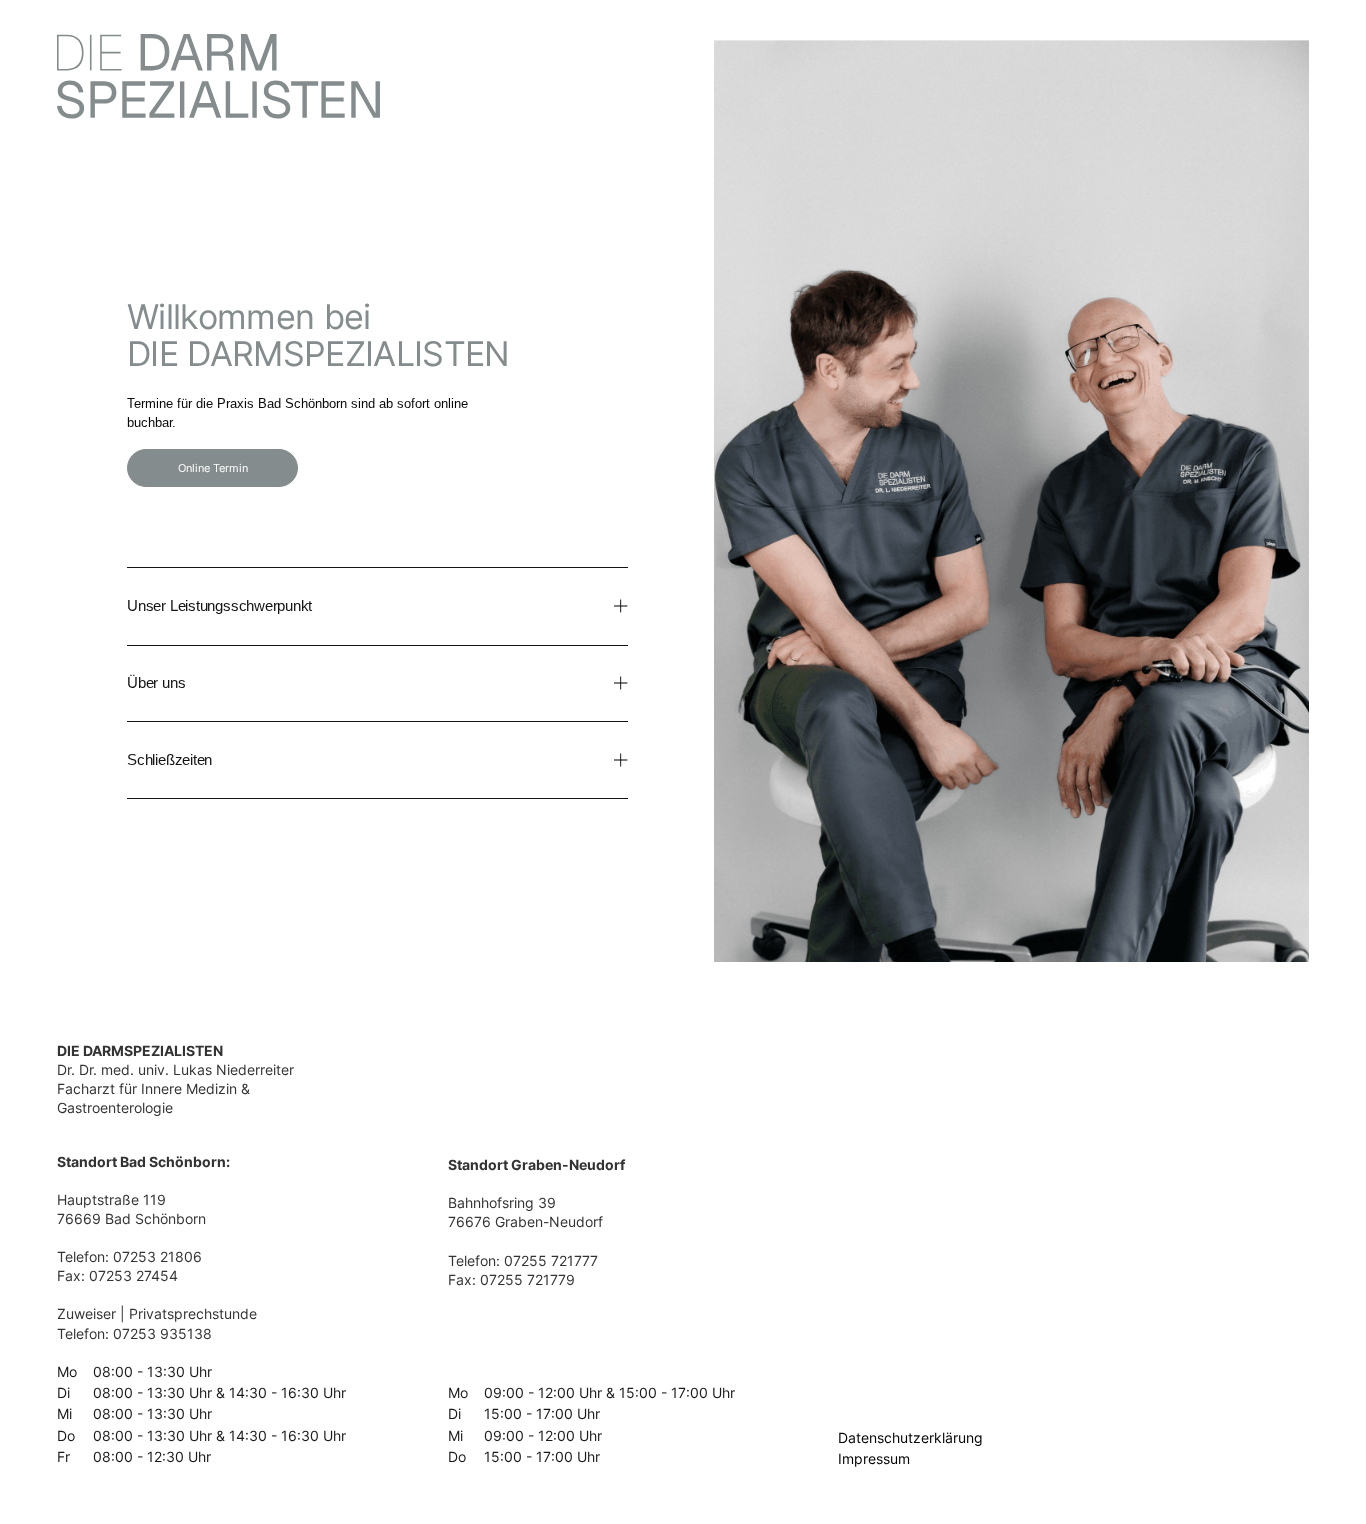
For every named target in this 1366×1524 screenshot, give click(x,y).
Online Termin (213, 468)
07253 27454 (133, 1276)
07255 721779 (527, 1280)
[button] (377, 606)
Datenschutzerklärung (910, 1438)
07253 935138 (162, 1334)
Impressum (874, 1459)
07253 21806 (157, 1257)
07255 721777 (551, 1261)
